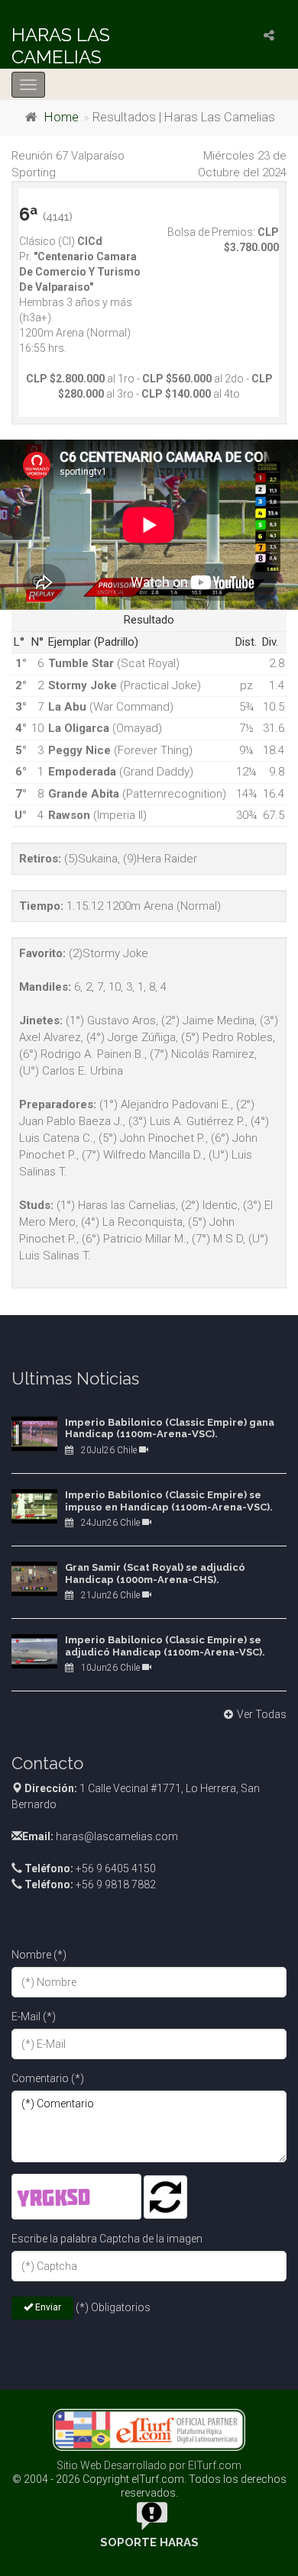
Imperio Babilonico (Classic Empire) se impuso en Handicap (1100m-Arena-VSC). (169, 1501)
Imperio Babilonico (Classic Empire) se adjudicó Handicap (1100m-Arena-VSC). (165, 1646)
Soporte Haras (149, 2542)
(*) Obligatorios (113, 2307)
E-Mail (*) (34, 2017)
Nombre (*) (39, 1955)
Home (62, 117)
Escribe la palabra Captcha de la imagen (107, 2239)
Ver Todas (262, 1714)
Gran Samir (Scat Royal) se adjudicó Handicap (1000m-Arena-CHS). (155, 1573)
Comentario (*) (48, 2078)
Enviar (47, 2307)
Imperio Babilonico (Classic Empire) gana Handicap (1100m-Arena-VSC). (170, 1428)
